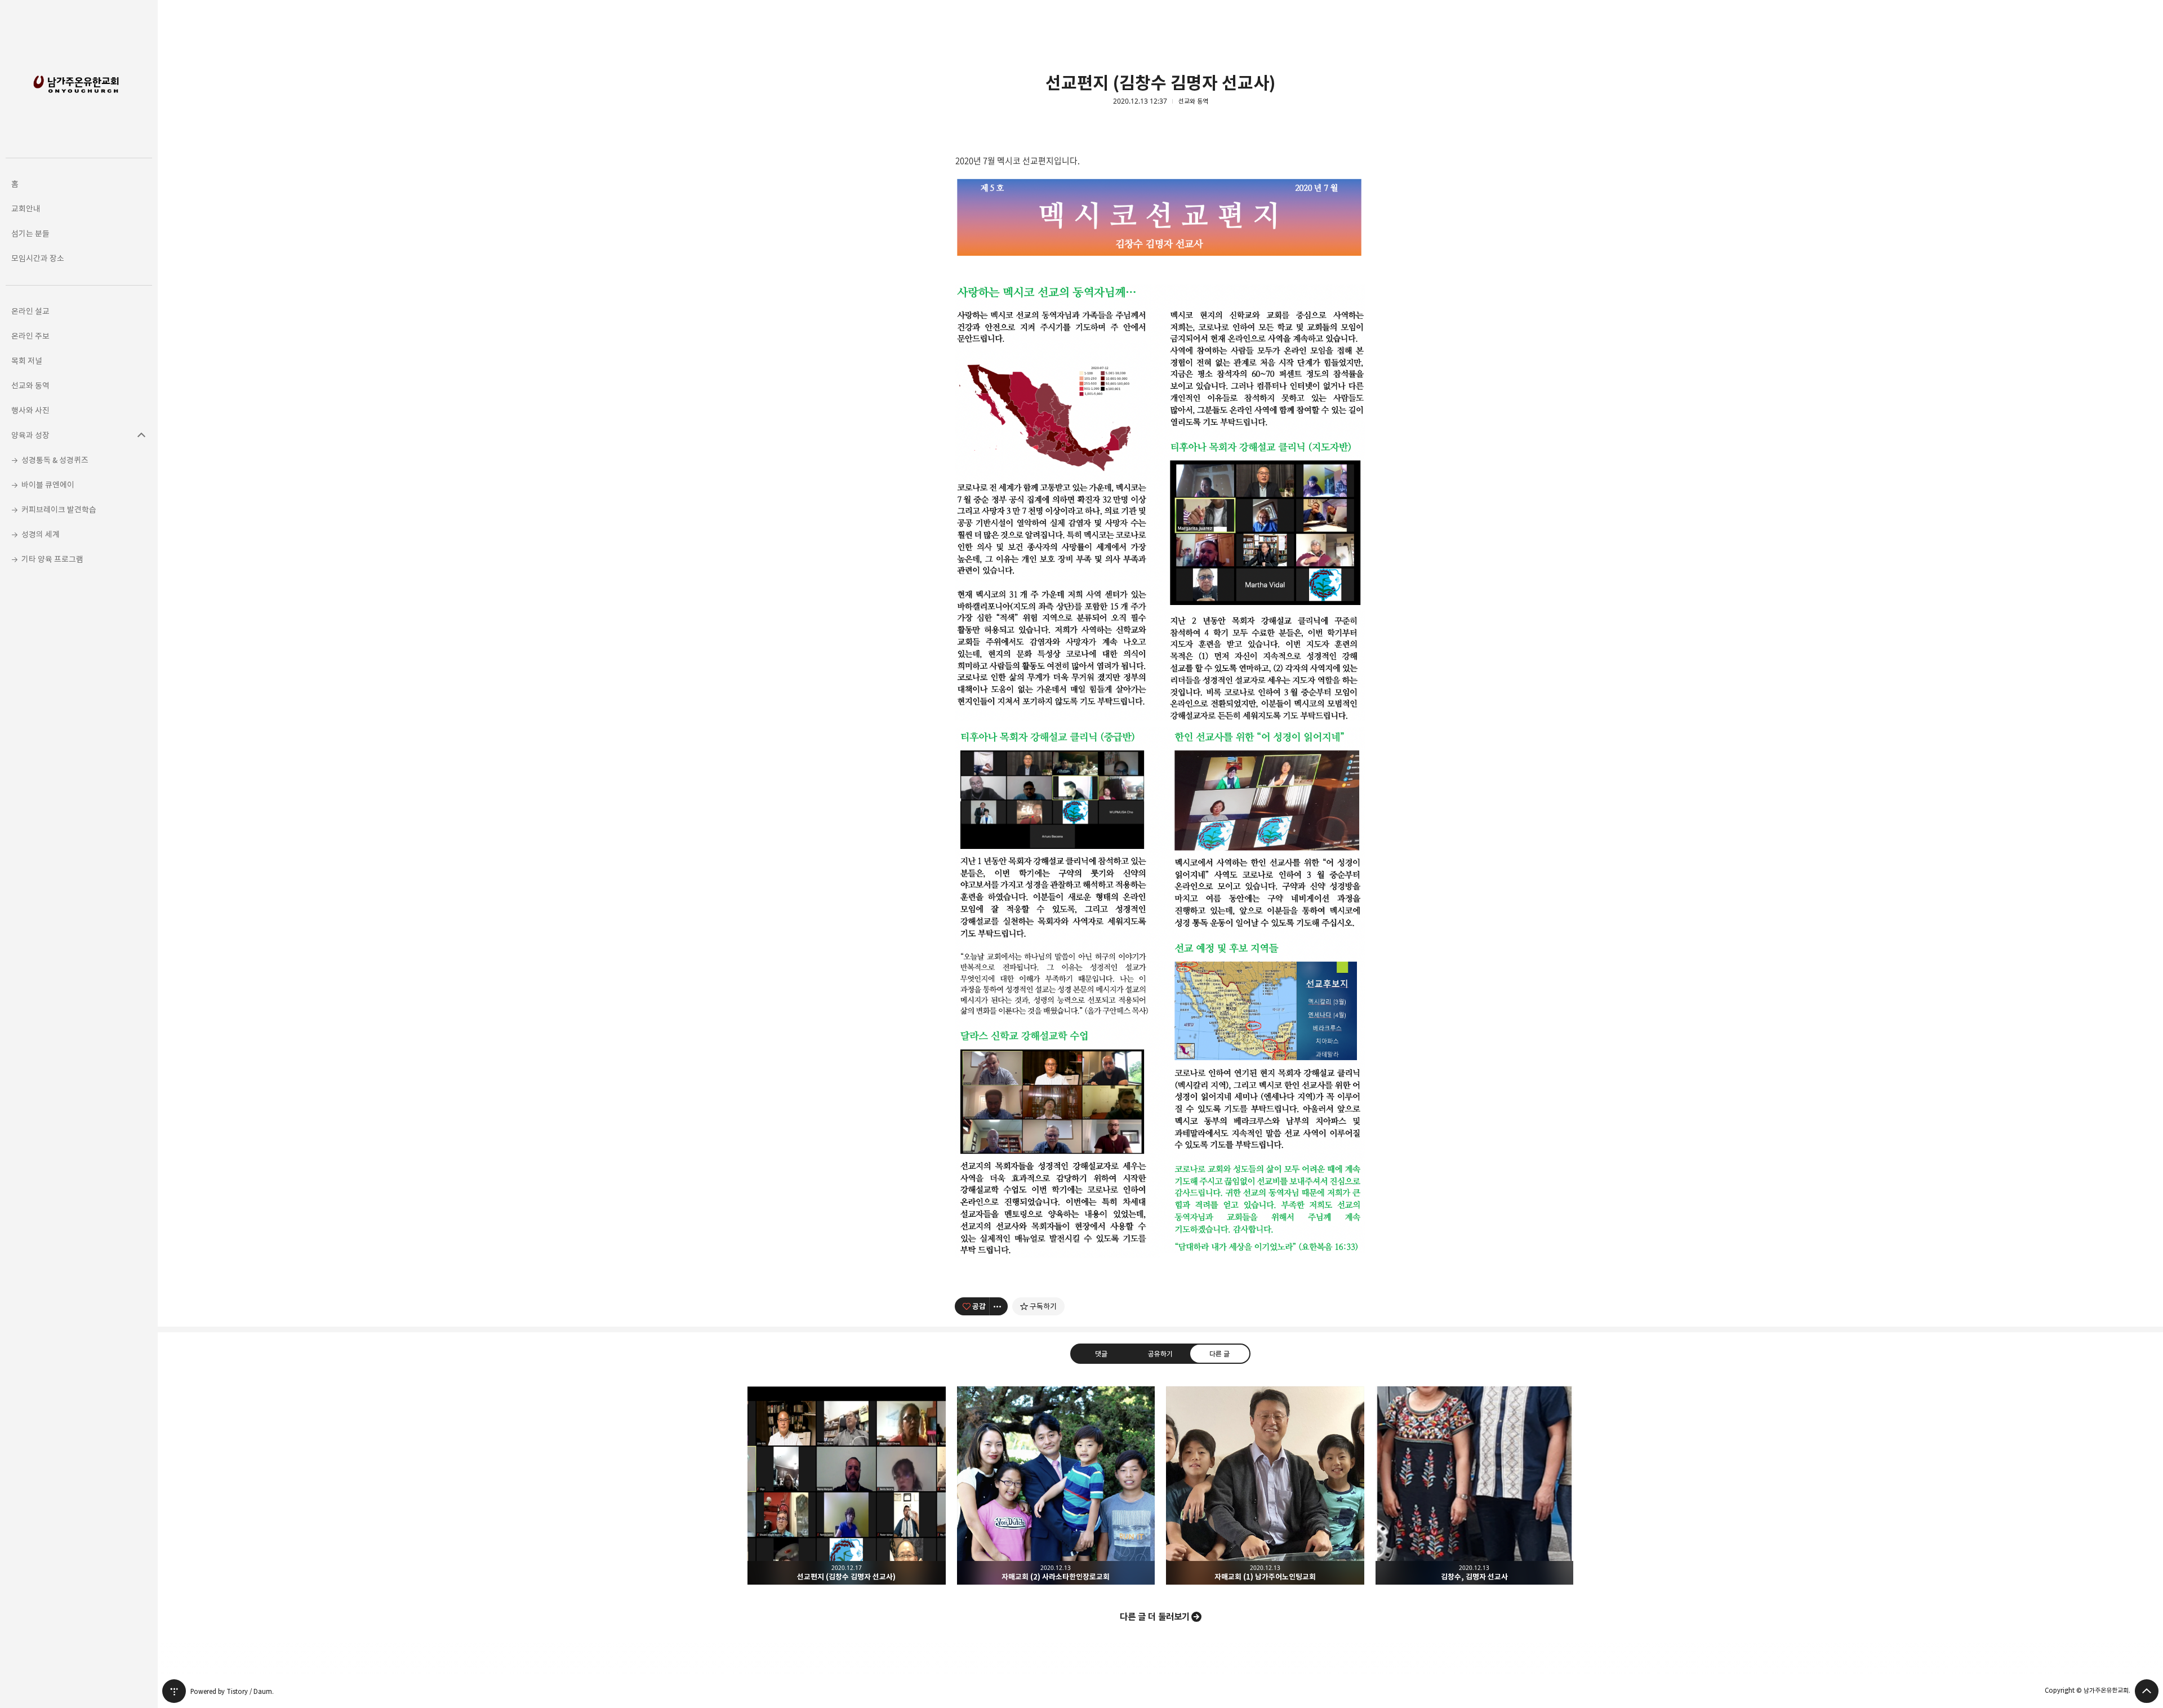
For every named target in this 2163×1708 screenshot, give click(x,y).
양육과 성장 (141, 435)
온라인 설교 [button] (30, 311)
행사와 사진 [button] (30, 410)
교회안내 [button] (26, 209)
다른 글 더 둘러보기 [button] (1155, 1617)
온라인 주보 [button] (30, 336)
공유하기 (1160, 1354)
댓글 (1101, 1354)
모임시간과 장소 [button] (38, 258)
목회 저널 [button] (27, 361)
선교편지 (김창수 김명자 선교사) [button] (847, 1485)
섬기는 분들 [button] (30, 233)
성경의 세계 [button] (41, 534)
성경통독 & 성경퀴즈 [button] (55, 460)
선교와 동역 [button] (30, 386)
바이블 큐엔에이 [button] (48, 485)
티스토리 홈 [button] (174, 1691)
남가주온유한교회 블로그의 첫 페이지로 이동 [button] (79, 79)
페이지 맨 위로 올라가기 (2147, 1691)
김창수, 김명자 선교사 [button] (1475, 1485)
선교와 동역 (1193, 101)
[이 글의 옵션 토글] (999, 1306)
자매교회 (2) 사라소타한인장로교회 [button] (1056, 1485)
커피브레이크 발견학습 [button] (59, 510)
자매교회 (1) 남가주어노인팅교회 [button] (1265, 1485)
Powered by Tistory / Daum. (232, 1691)
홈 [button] (15, 184)
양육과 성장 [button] (30, 435)
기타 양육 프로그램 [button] (52, 559)
